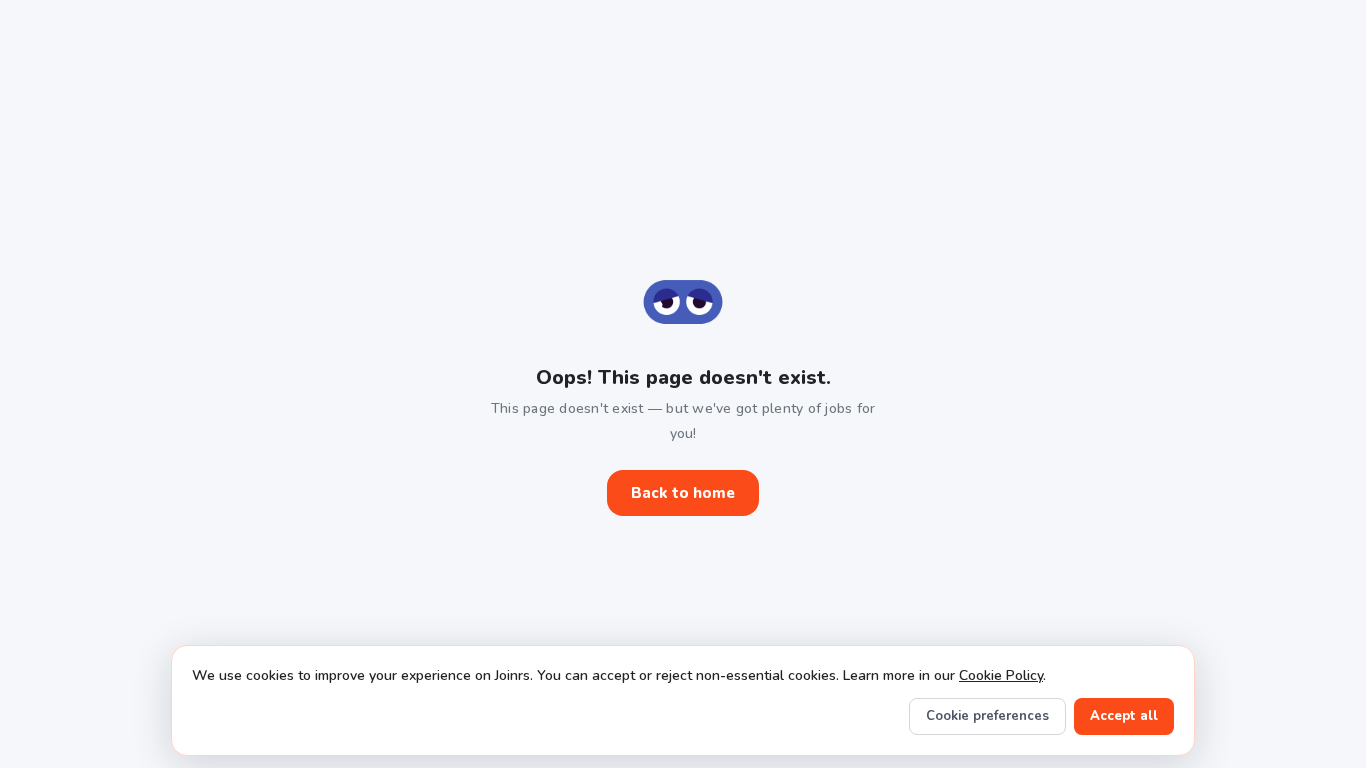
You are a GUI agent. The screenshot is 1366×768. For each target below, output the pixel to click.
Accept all (1124, 716)
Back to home (683, 493)
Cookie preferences (987, 716)
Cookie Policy (1001, 675)
